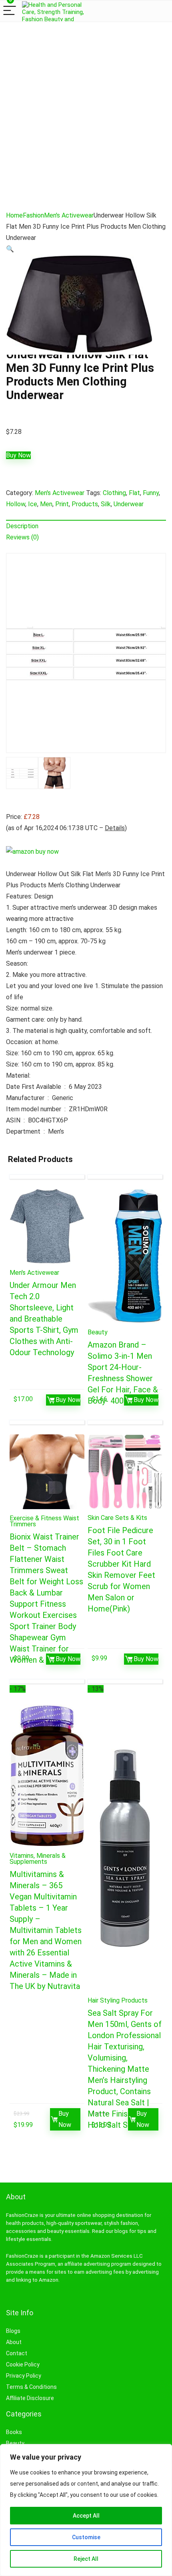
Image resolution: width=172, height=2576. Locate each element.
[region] (86, 2510)
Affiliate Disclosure (30, 2398)
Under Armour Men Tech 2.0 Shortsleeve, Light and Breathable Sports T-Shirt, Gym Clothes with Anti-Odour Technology (44, 1319)
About (14, 2342)
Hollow (16, 504)
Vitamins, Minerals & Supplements (38, 1859)
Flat (134, 493)
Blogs (13, 2331)
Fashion (33, 215)
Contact (17, 2353)
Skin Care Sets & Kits (117, 1518)
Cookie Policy (23, 2364)
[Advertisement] (86, 112)
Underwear (129, 504)
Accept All (86, 2516)
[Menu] (10, 11)
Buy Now (18, 455)
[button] (10, 249)
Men (46, 504)
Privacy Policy (24, 2376)
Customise (86, 2537)
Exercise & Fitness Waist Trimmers (44, 1521)
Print (62, 504)
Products (85, 504)
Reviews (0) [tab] (22, 537)
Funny (151, 493)
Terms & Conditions (31, 2387)
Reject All (86, 2559)
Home (14, 215)
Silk (106, 504)
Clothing (114, 493)
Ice (33, 504)
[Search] (152, 11)
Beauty (98, 1332)
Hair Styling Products (118, 2000)
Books (14, 2432)
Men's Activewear (69, 215)
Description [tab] (22, 526)
